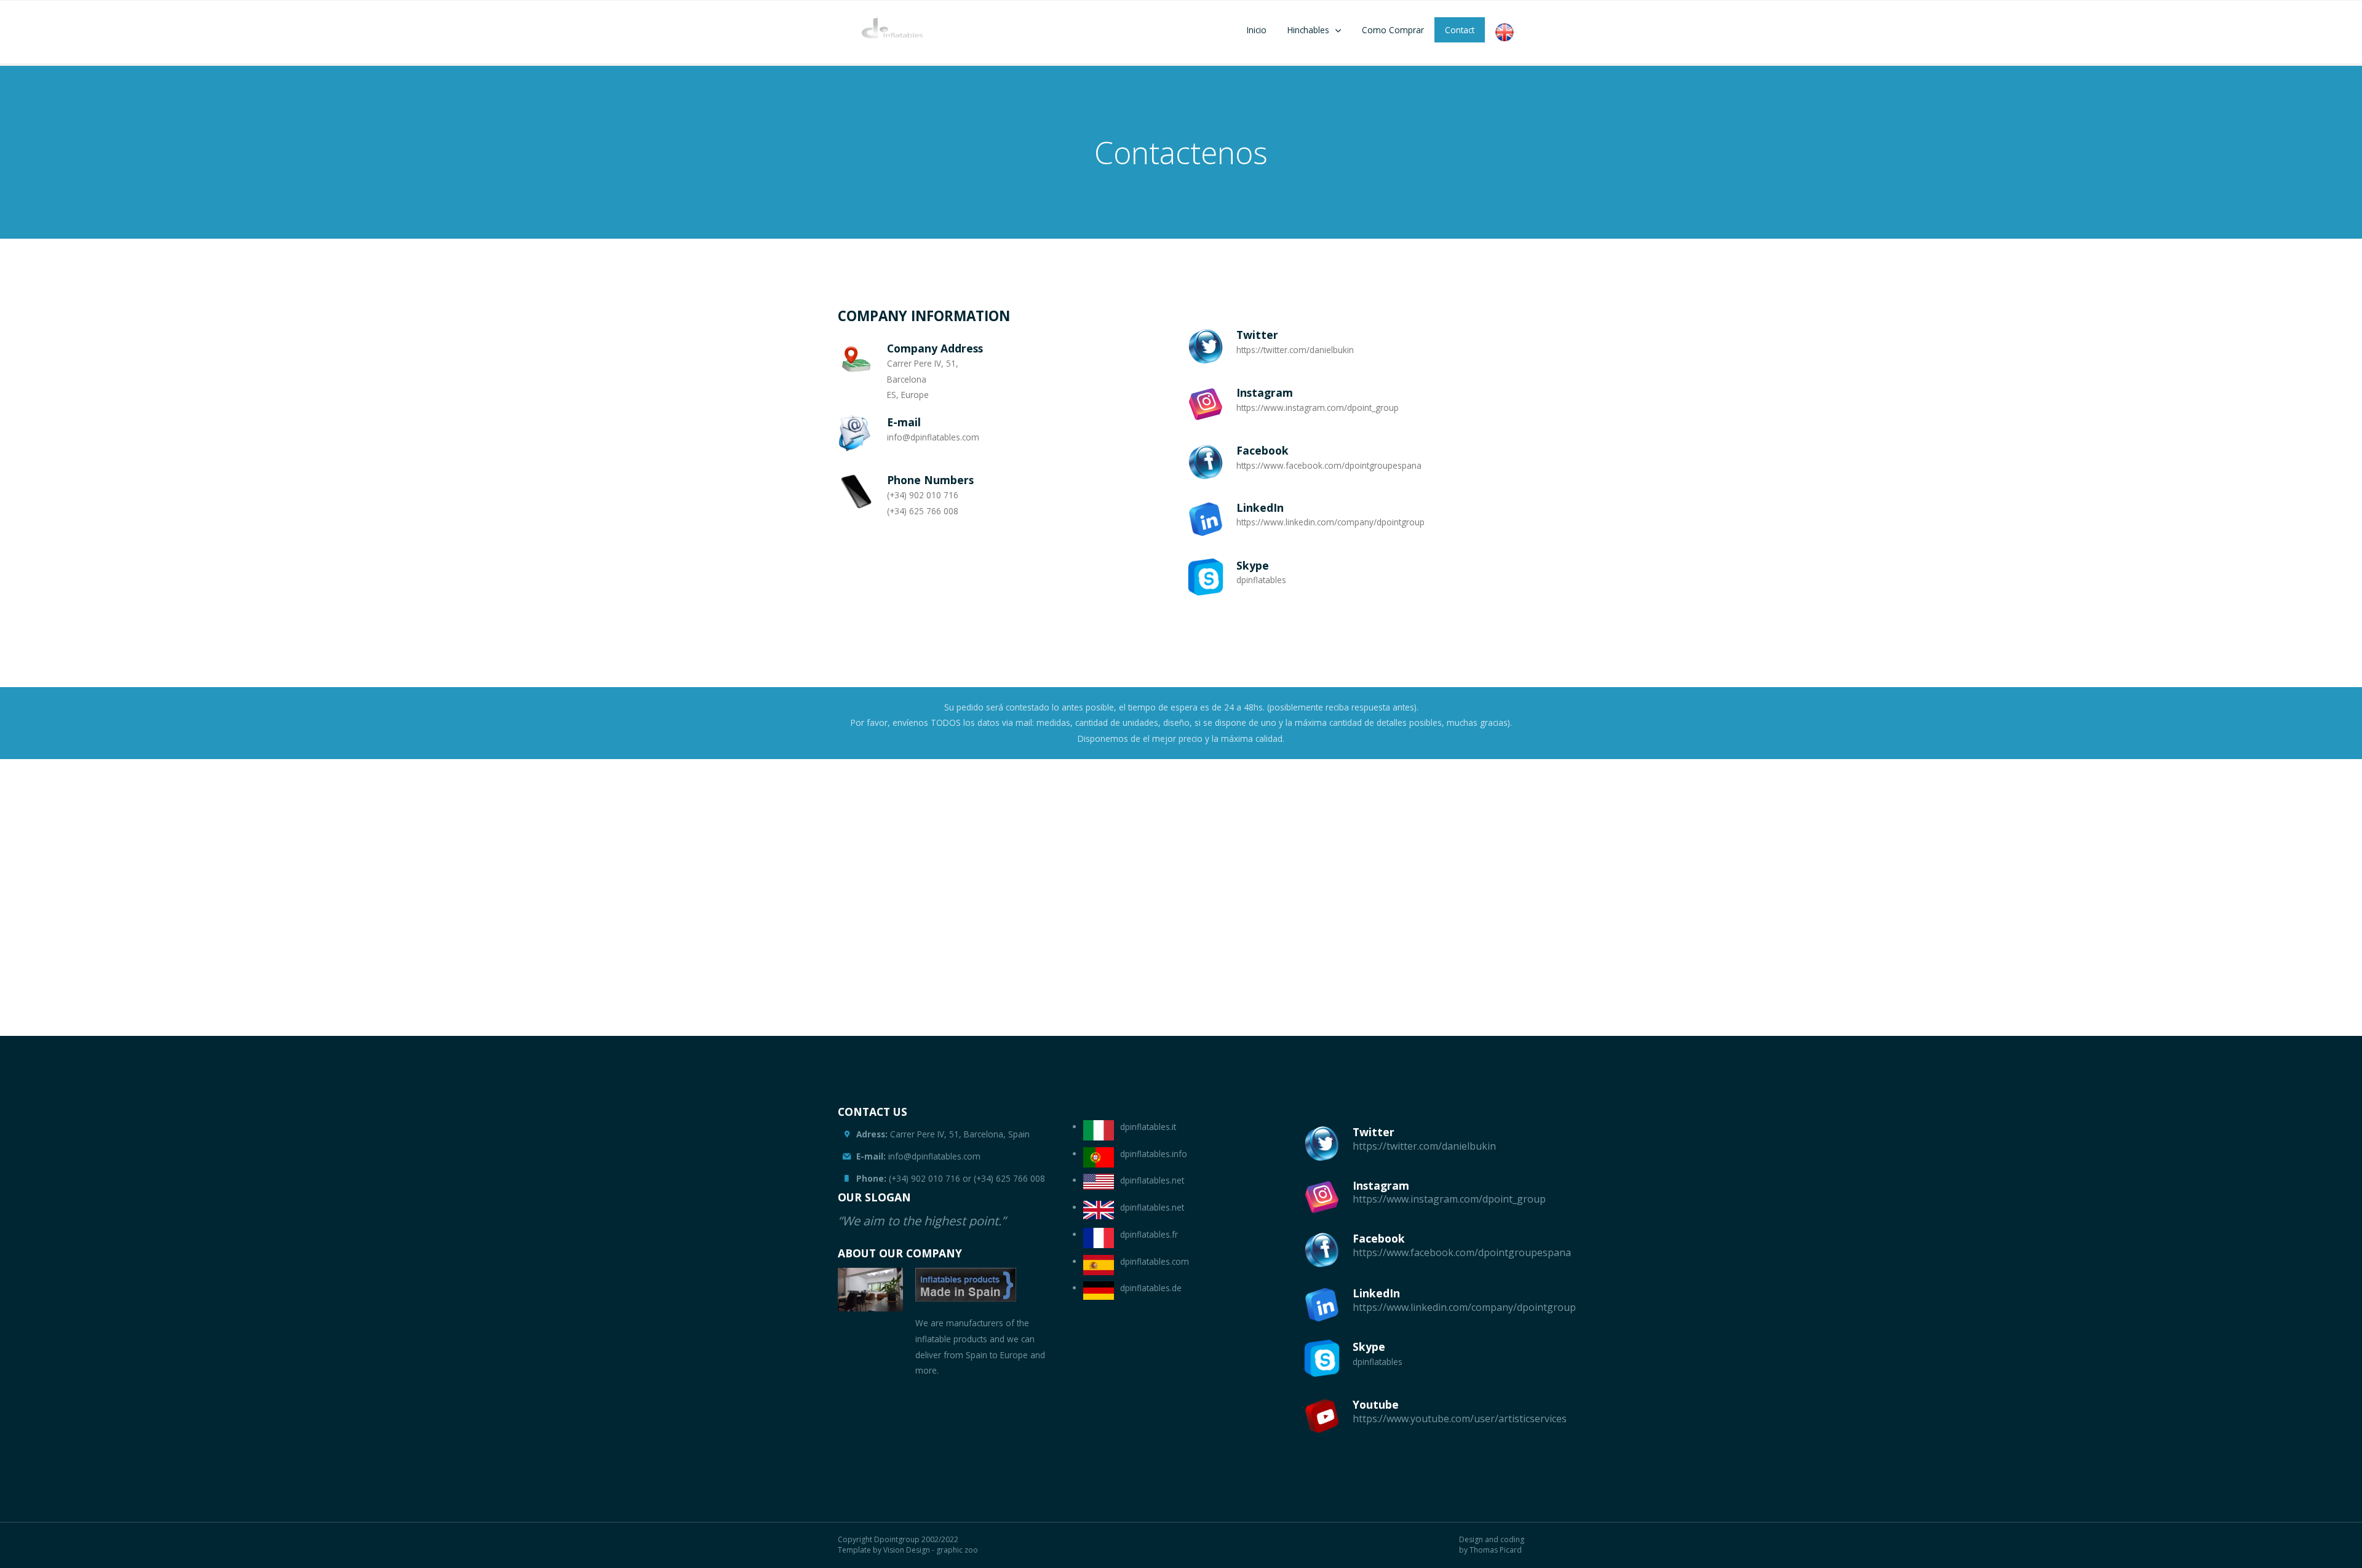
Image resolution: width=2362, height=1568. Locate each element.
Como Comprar (1393, 30)
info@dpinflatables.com (918, 1156)
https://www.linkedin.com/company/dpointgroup (1464, 1307)
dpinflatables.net (1152, 1180)
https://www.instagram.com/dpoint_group (1449, 1199)
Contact (1460, 30)
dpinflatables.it (1148, 1127)
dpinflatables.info (1154, 1154)
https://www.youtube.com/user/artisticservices (1460, 1419)
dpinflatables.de (1151, 1288)
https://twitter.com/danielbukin (1424, 1146)
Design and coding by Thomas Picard (1492, 1545)
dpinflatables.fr (1149, 1234)
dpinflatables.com (1155, 1261)
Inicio (1257, 30)
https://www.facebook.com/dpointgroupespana (1462, 1252)
